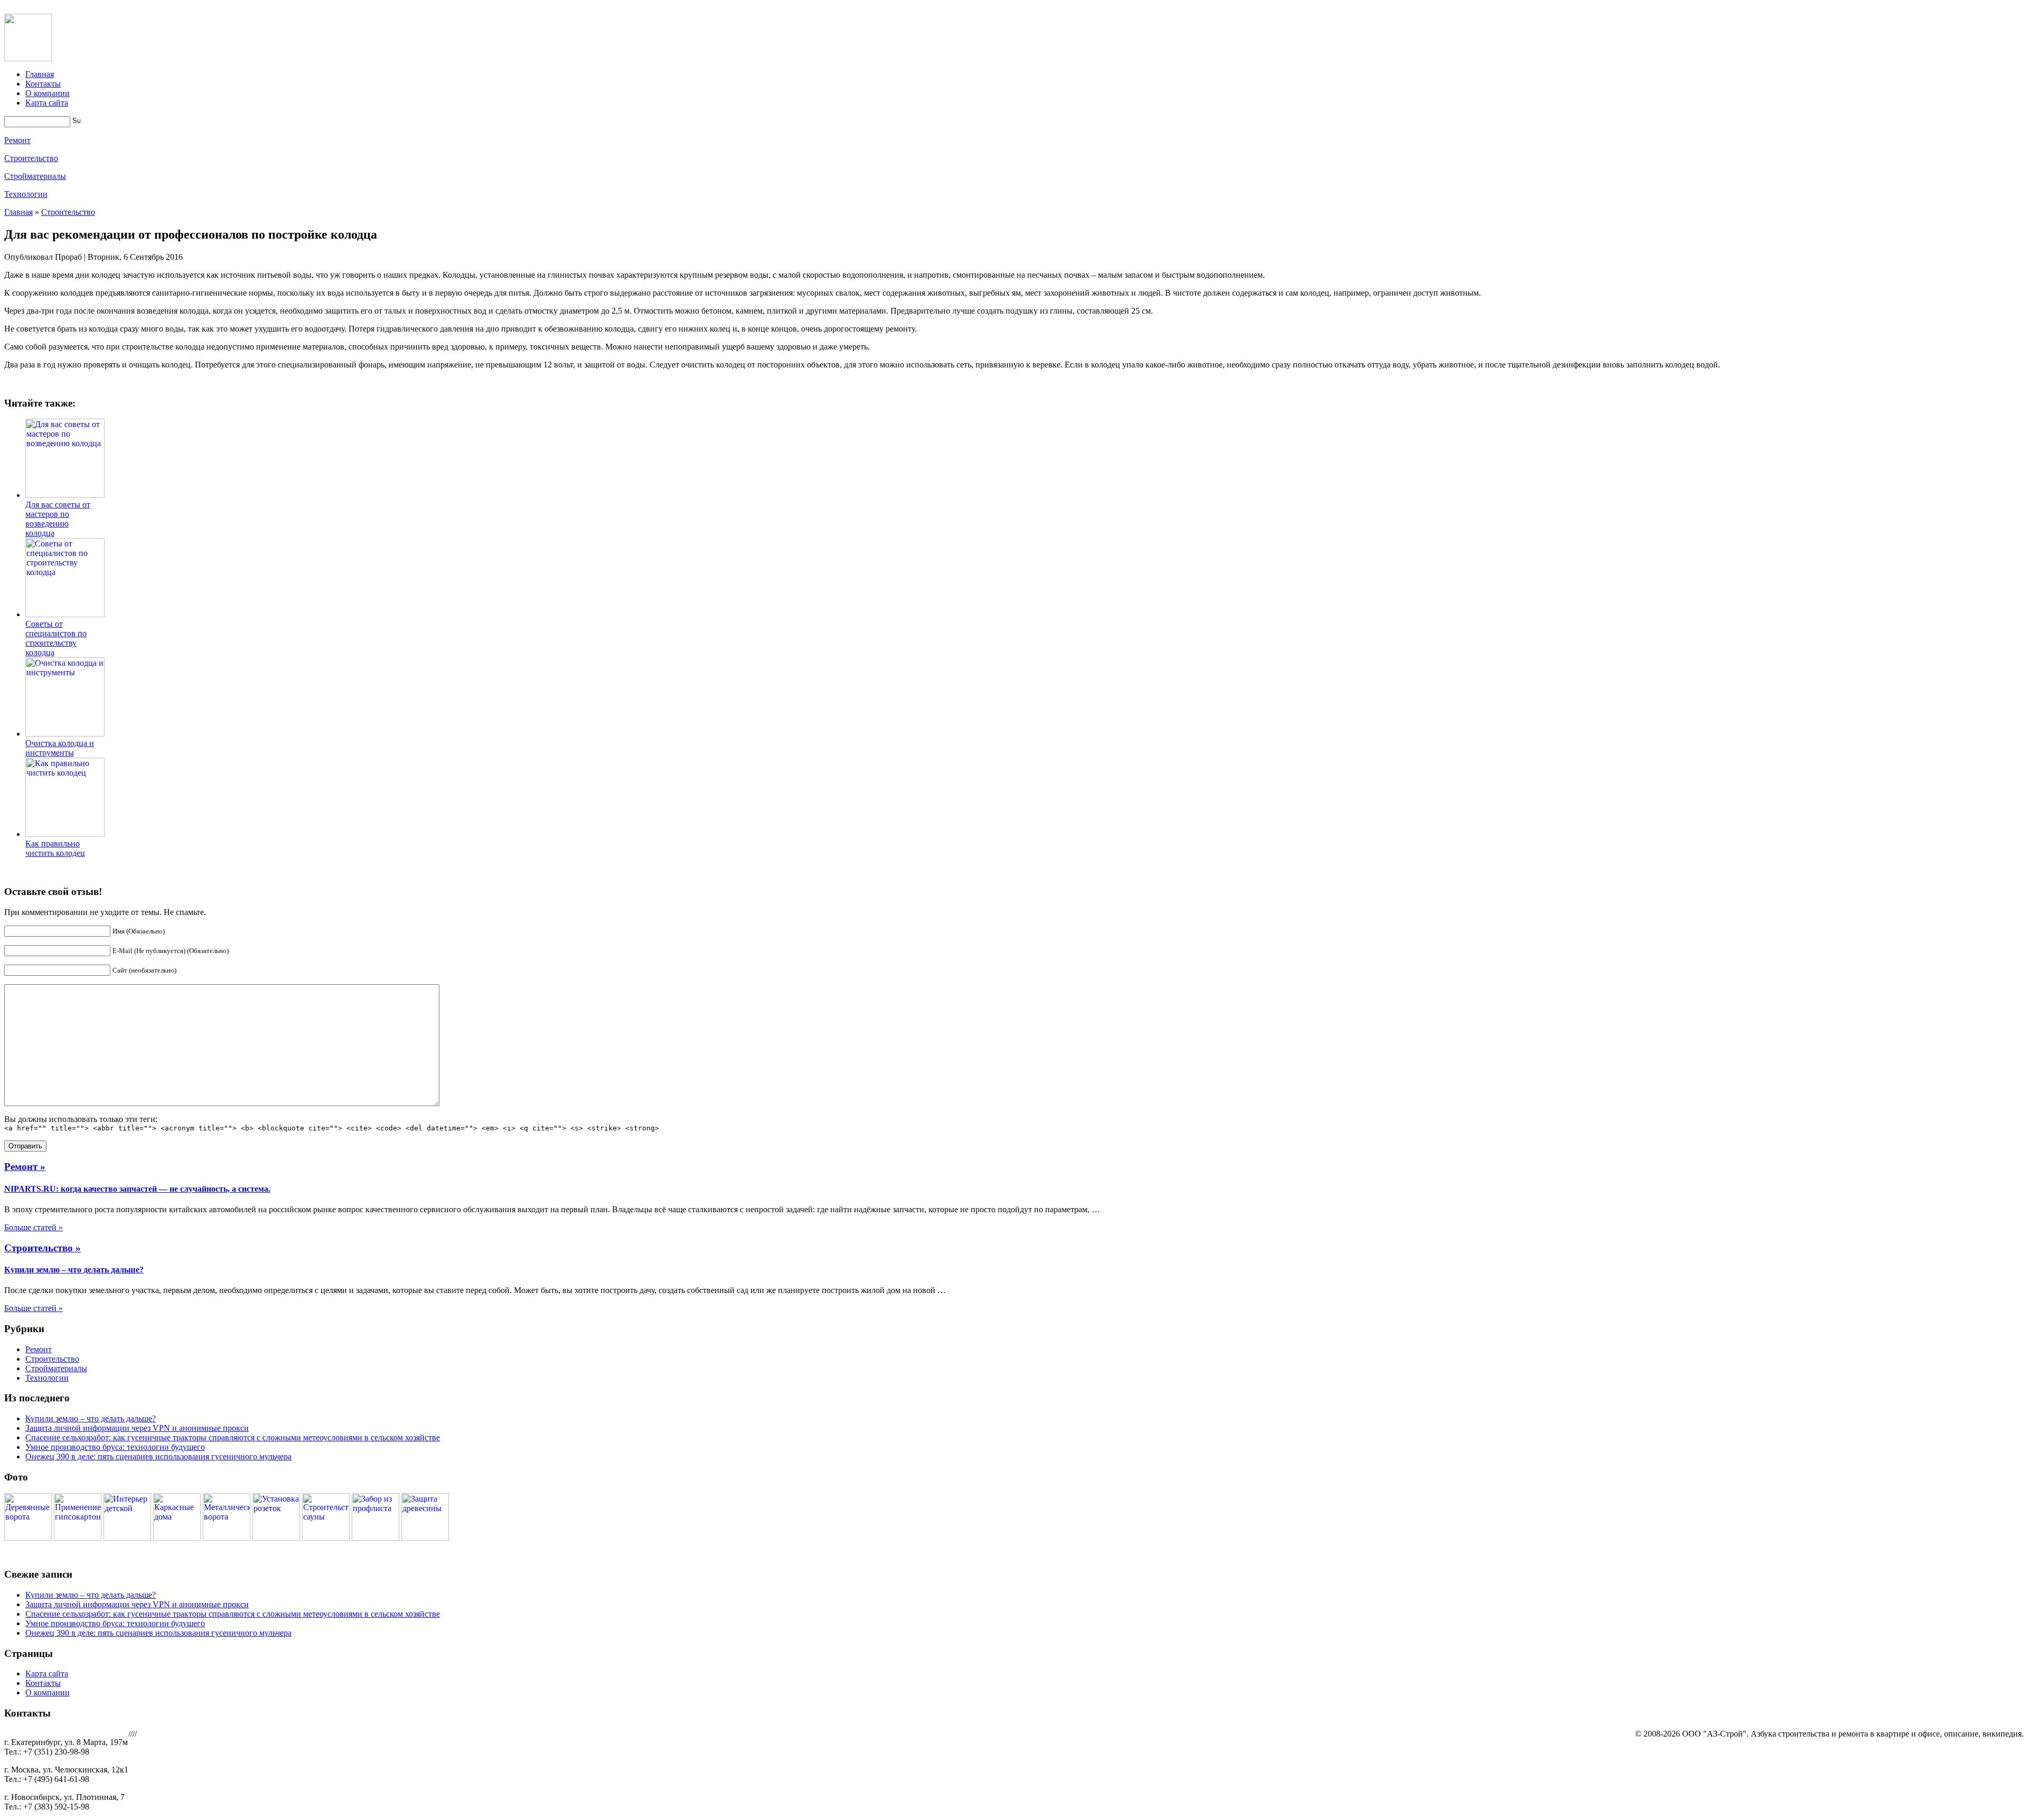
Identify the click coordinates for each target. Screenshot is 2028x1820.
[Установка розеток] (276, 1538)
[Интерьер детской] (127, 1538)
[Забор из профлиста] (375, 1538)
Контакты (43, 84)
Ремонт (17, 140)
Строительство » (43, 1248)
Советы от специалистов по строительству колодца (56, 638)
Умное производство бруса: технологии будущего (115, 1447)
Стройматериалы (35, 176)
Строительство (31, 158)
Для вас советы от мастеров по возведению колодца (58, 519)
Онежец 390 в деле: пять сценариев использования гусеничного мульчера (158, 1456)
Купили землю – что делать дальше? (74, 1270)
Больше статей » (34, 1227)
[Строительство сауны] (326, 1538)
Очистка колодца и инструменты (60, 748)
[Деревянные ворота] (28, 1538)
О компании (48, 93)
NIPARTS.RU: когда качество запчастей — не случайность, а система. (137, 1189)
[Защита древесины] (425, 1538)
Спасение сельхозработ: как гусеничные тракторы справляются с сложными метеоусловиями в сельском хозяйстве (233, 1437)
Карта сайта (47, 103)
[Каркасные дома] (177, 1538)
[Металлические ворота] (227, 1538)
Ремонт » (25, 1167)
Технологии (26, 194)
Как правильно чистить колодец (55, 848)
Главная (40, 74)
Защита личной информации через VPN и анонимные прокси (137, 1428)
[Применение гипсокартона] (78, 1538)
